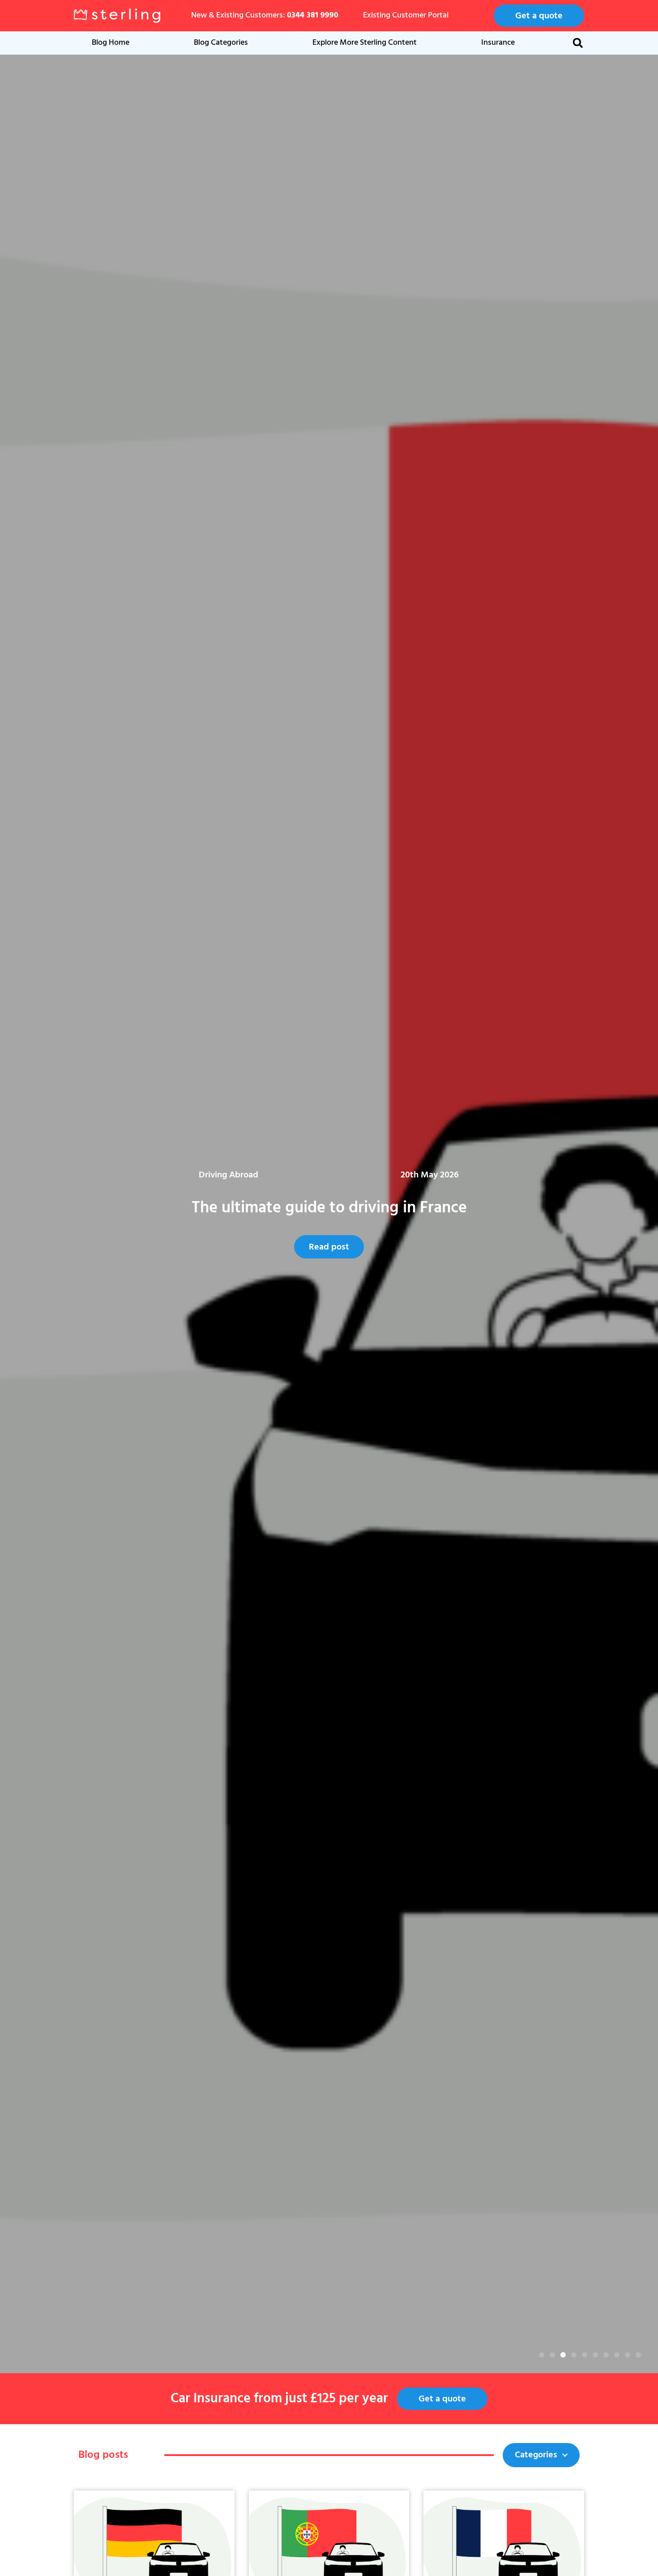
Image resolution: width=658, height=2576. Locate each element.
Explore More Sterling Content (365, 43)
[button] (578, 43)
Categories (536, 2455)
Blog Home (111, 43)
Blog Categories (221, 43)
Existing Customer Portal (406, 15)
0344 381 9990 (313, 15)
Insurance (498, 43)
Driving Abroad (382, 1175)
